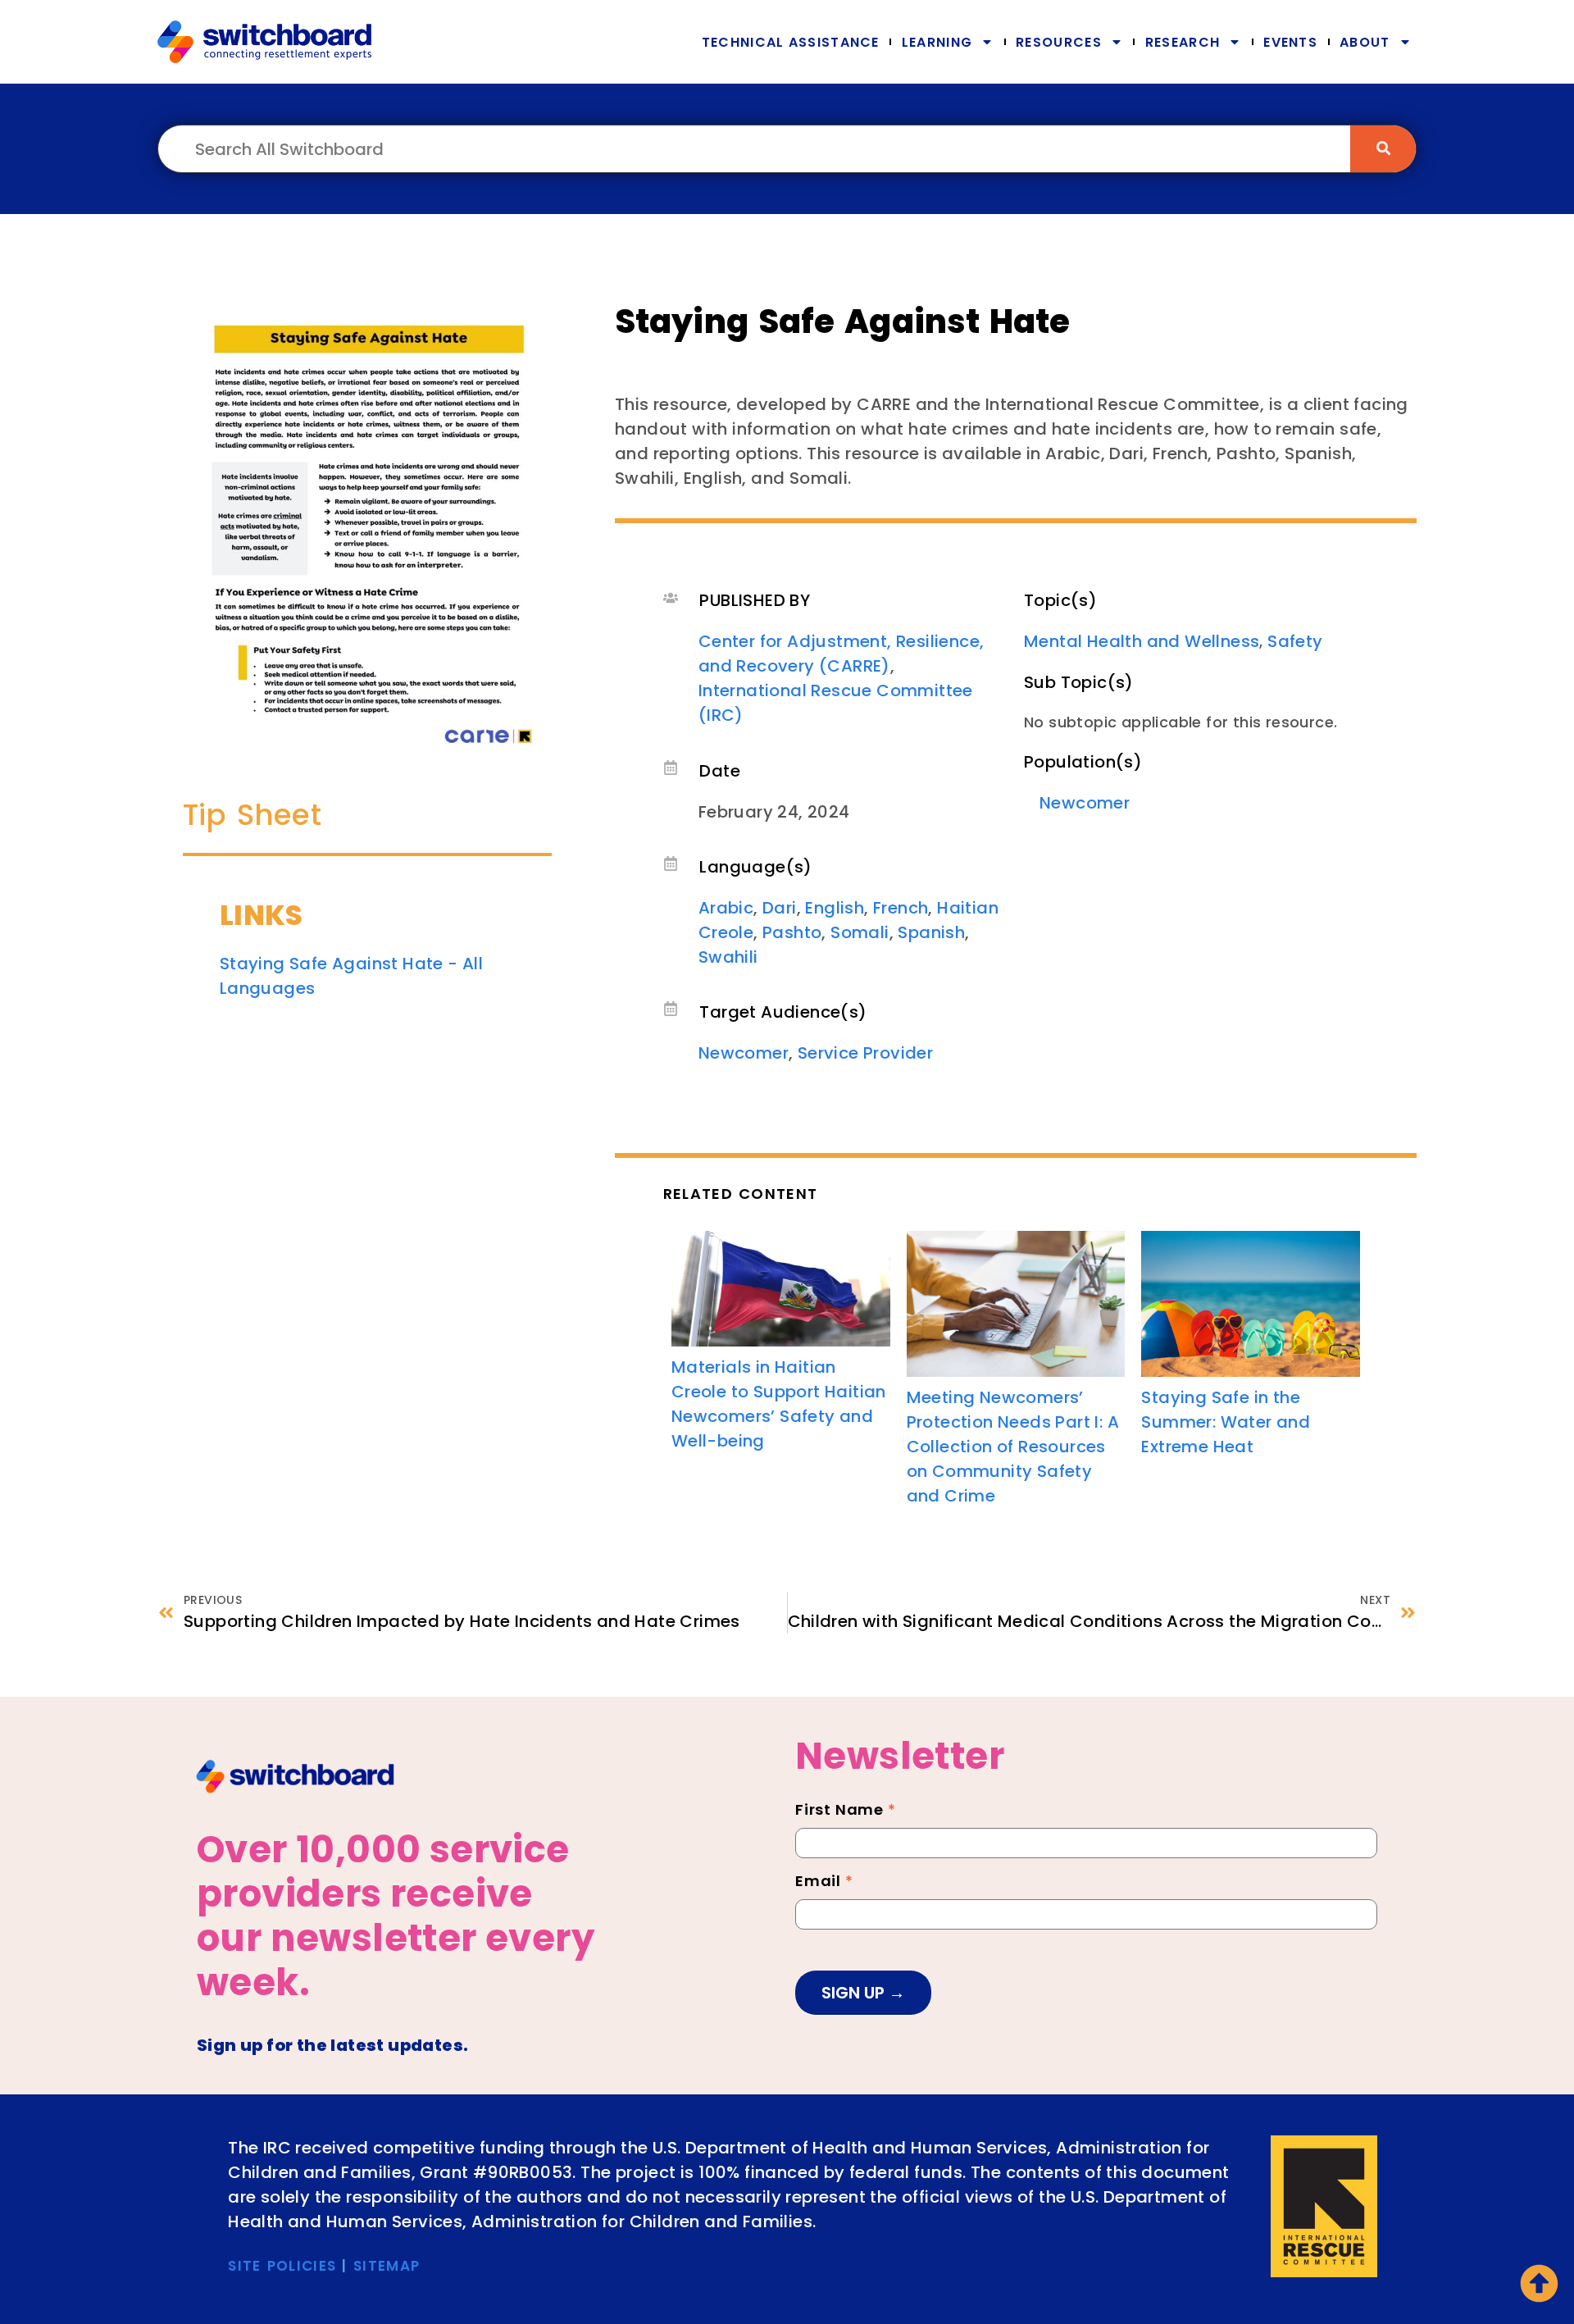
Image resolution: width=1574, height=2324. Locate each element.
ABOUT (1365, 42)
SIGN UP (855, 1993)
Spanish (931, 932)
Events (1290, 42)
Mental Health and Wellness (1142, 641)
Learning (937, 42)
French (901, 908)
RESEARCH (1183, 42)
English (835, 908)
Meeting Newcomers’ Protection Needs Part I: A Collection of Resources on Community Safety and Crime (1013, 1447)
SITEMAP (387, 2266)
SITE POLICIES (282, 2266)
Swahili (728, 957)
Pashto (792, 932)
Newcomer (744, 1053)
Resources (1059, 42)
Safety (1295, 641)
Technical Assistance (791, 42)
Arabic (726, 908)
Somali (860, 932)
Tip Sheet (252, 815)
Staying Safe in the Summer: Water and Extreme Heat (1226, 1422)
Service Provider (865, 1053)
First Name (846, 1811)
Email (824, 1883)
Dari (780, 908)
